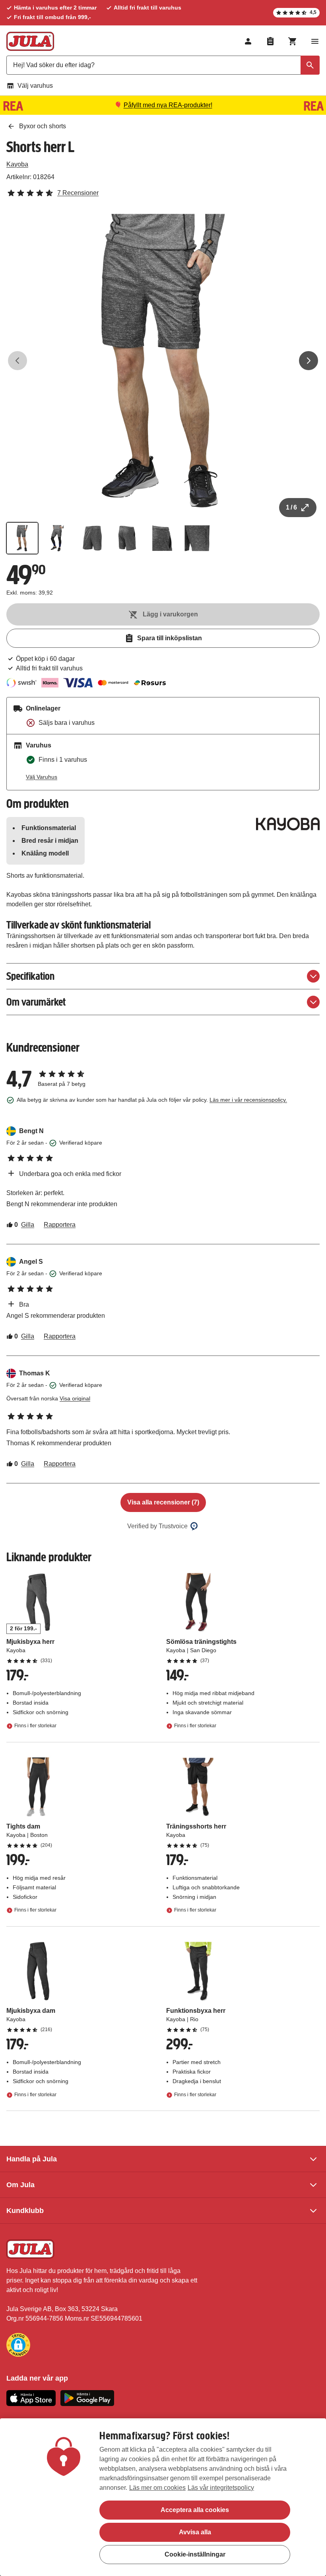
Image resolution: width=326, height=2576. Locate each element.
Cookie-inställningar (195, 2554)
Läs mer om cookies (157, 2488)
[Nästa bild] (309, 361)
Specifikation (30, 976)
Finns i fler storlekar (35, 1726)
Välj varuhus (35, 86)
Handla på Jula (32, 2159)
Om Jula (20, 2185)
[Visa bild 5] (162, 538)
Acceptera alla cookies (195, 2510)
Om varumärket (36, 1002)
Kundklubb (25, 2211)
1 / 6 (291, 507)
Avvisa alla (195, 2532)
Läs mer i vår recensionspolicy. (248, 1100)
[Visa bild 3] (92, 538)
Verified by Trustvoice (157, 1526)
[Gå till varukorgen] (293, 41)
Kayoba (17, 164)
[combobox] (163, 65)
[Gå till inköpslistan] (270, 41)
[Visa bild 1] (22, 538)
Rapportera (60, 1225)
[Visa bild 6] (197, 538)
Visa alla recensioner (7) (163, 1502)
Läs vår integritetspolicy (221, 2488)
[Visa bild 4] (127, 538)
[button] (18, 2345)
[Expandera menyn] (315, 41)
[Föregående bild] (17, 361)
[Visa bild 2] (57, 538)
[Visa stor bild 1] (163, 361)
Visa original (75, 1398)
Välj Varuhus (42, 777)
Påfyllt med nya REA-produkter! (168, 105)
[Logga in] (248, 41)
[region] (163, 2497)
